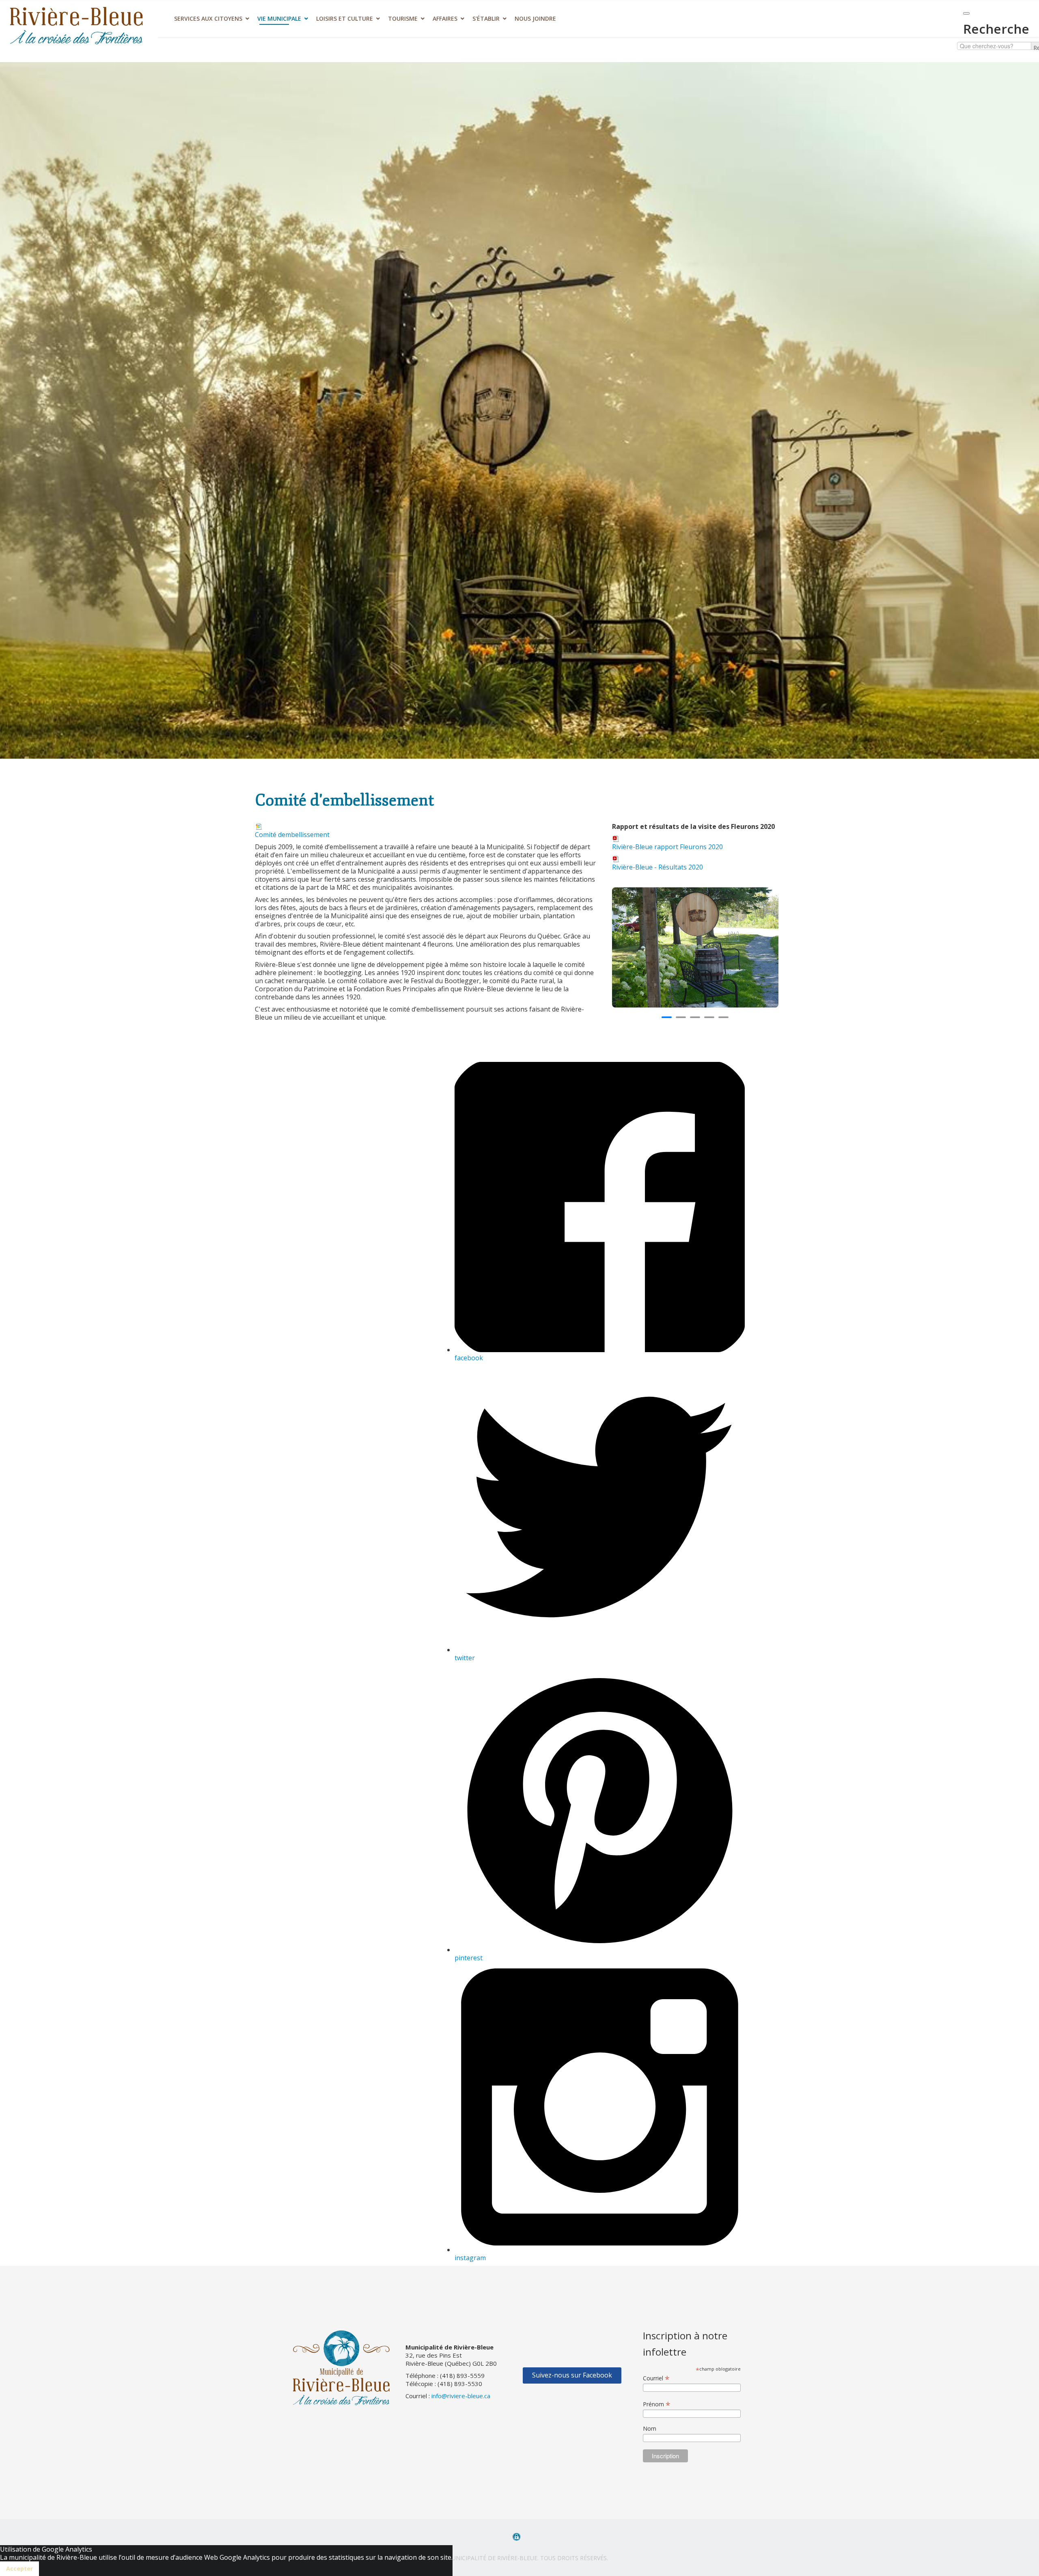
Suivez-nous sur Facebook (572, 2375)
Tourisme (403, 18)
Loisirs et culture (345, 18)
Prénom (657, 2404)
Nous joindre (535, 18)
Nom (650, 2428)
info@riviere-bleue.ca (461, 2396)
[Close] (966, 13)
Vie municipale (279, 18)
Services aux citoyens (208, 18)
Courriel (656, 2378)
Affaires (445, 18)
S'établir (486, 18)
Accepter (19, 2568)
